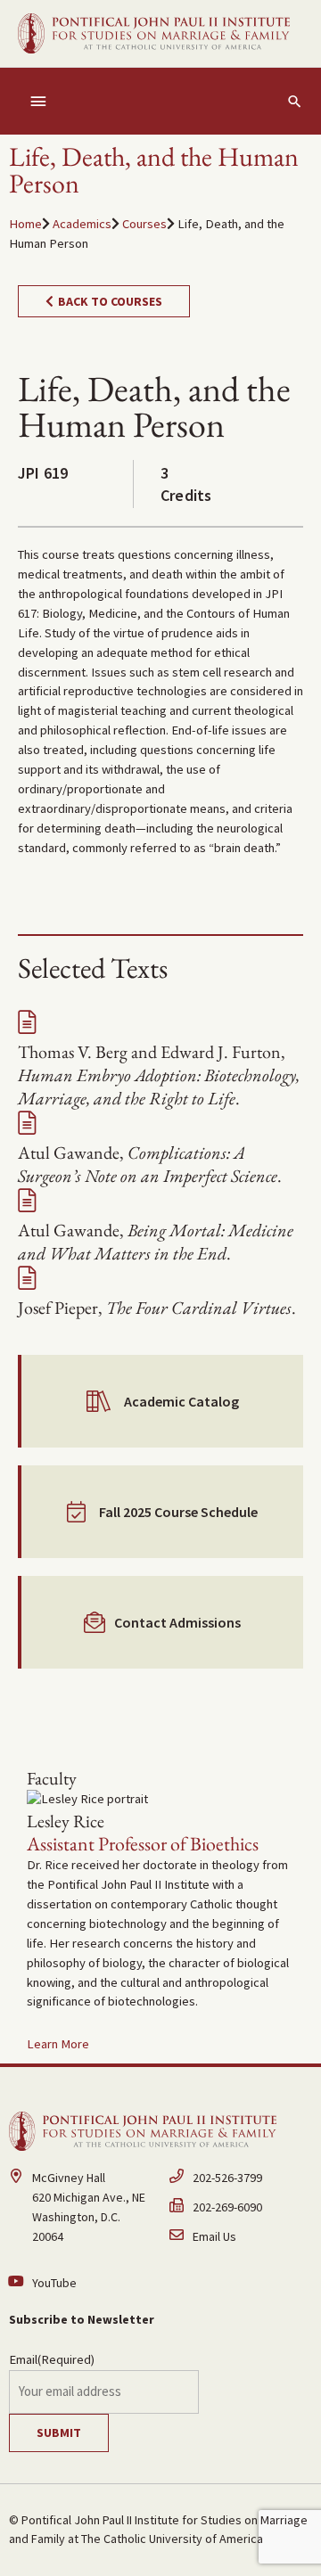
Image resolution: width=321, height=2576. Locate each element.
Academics (82, 224)
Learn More (58, 2044)
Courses (144, 224)
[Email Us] (241, 2238)
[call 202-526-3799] (241, 2183)
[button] (295, 101)
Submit (59, 2432)
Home (25, 224)
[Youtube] (80, 2284)
